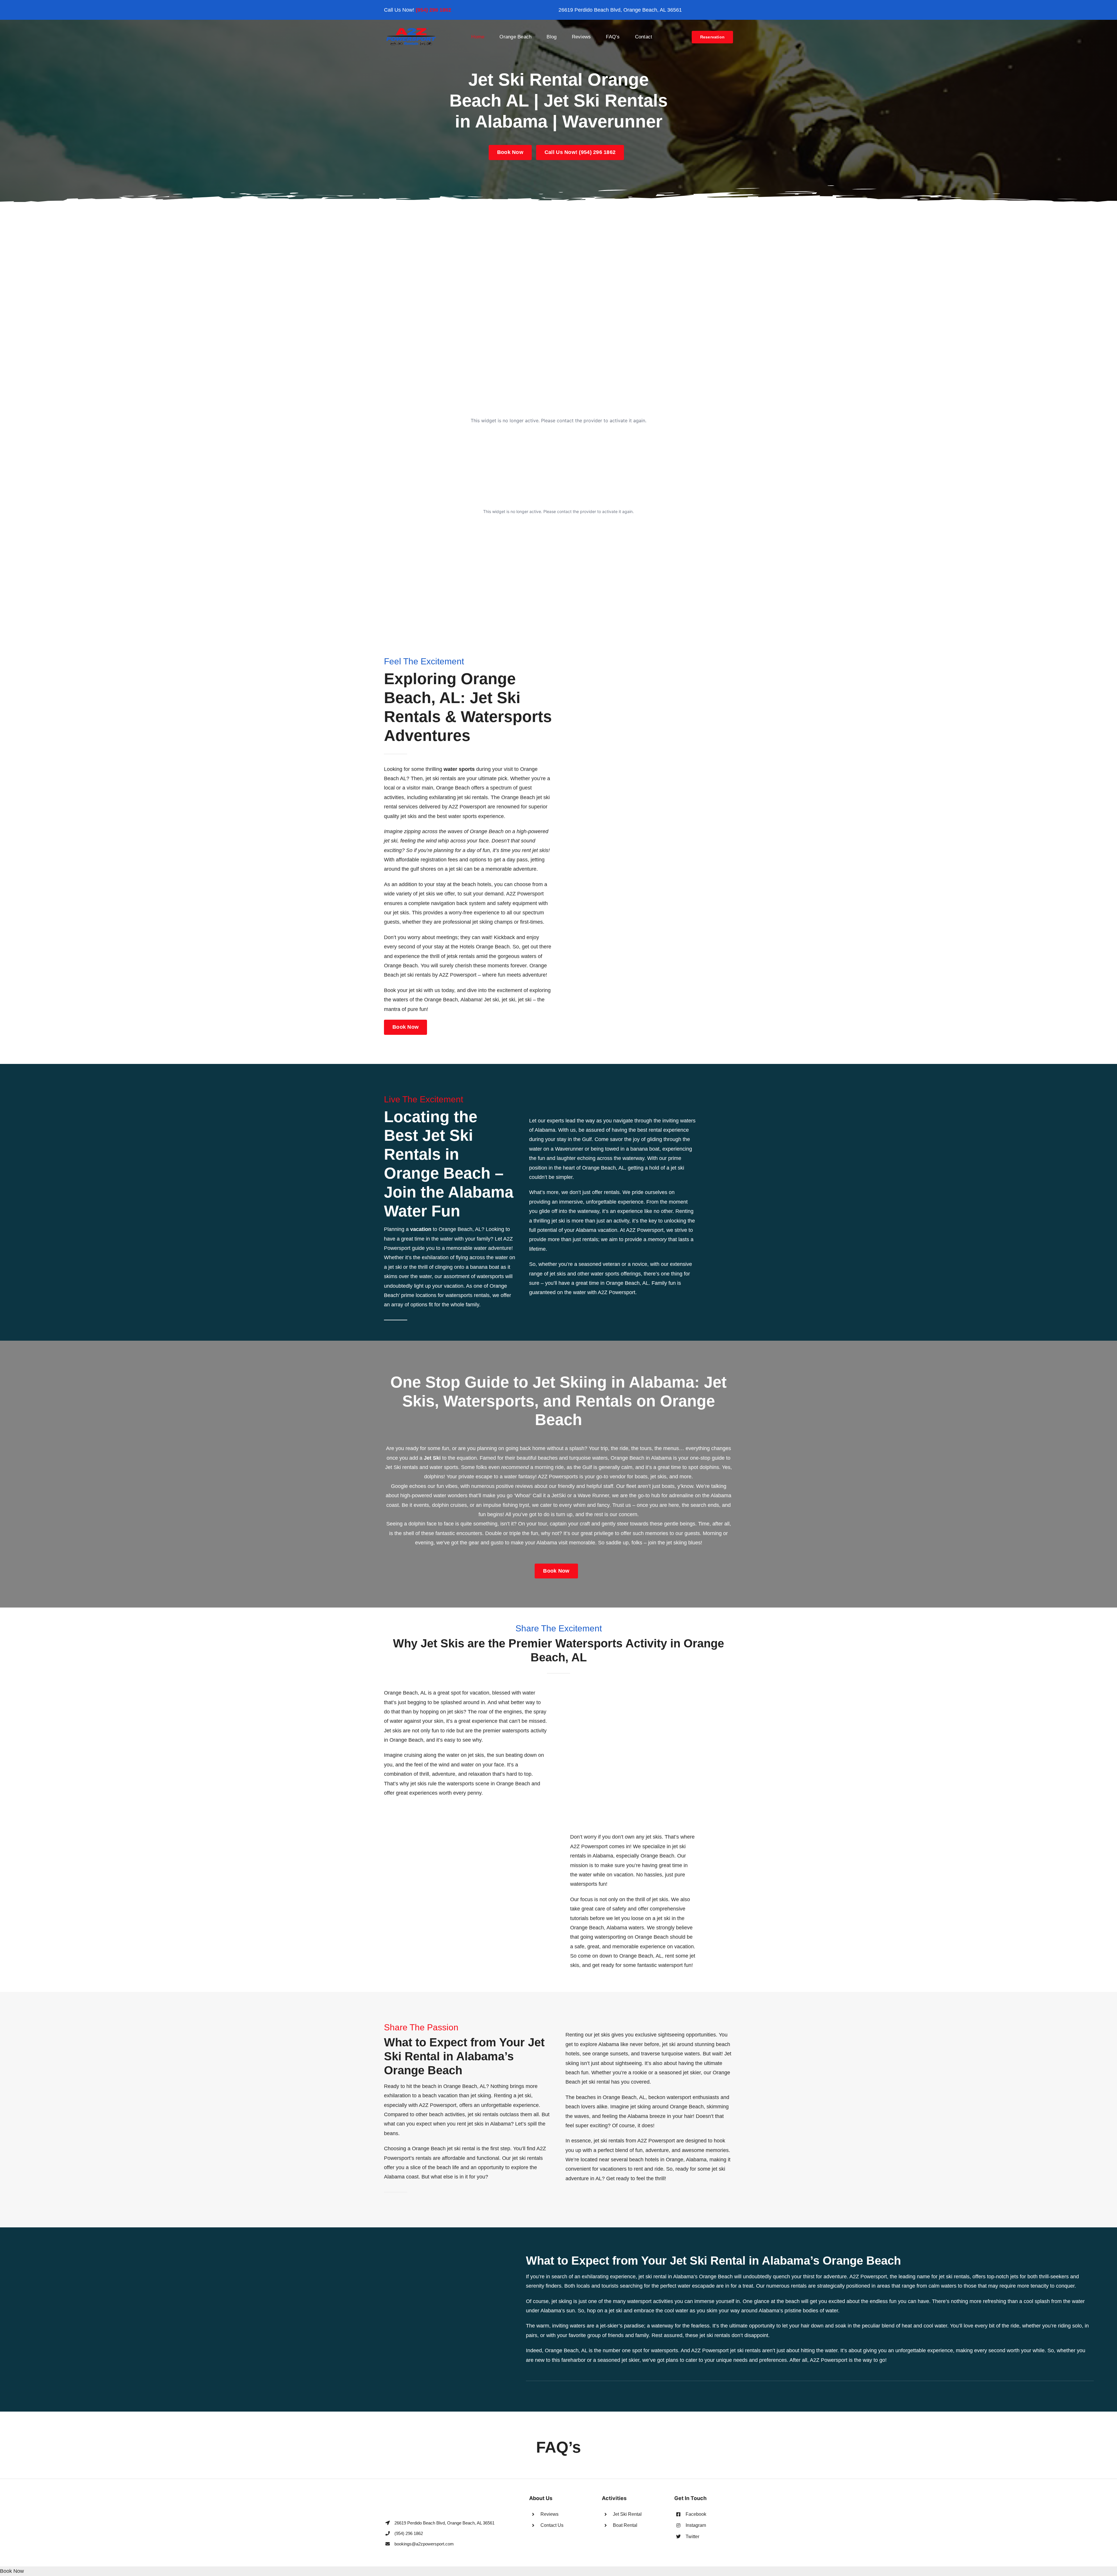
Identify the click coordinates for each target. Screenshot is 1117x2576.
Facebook (696, 2514)
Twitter (692, 2537)
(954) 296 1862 (433, 10)
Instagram (696, 2525)
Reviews (549, 2514)
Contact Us (552, 2525)
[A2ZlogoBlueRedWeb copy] (411, 30)
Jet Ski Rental (627, 2514)
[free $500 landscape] (558, 213)
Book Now (12, 2571)
